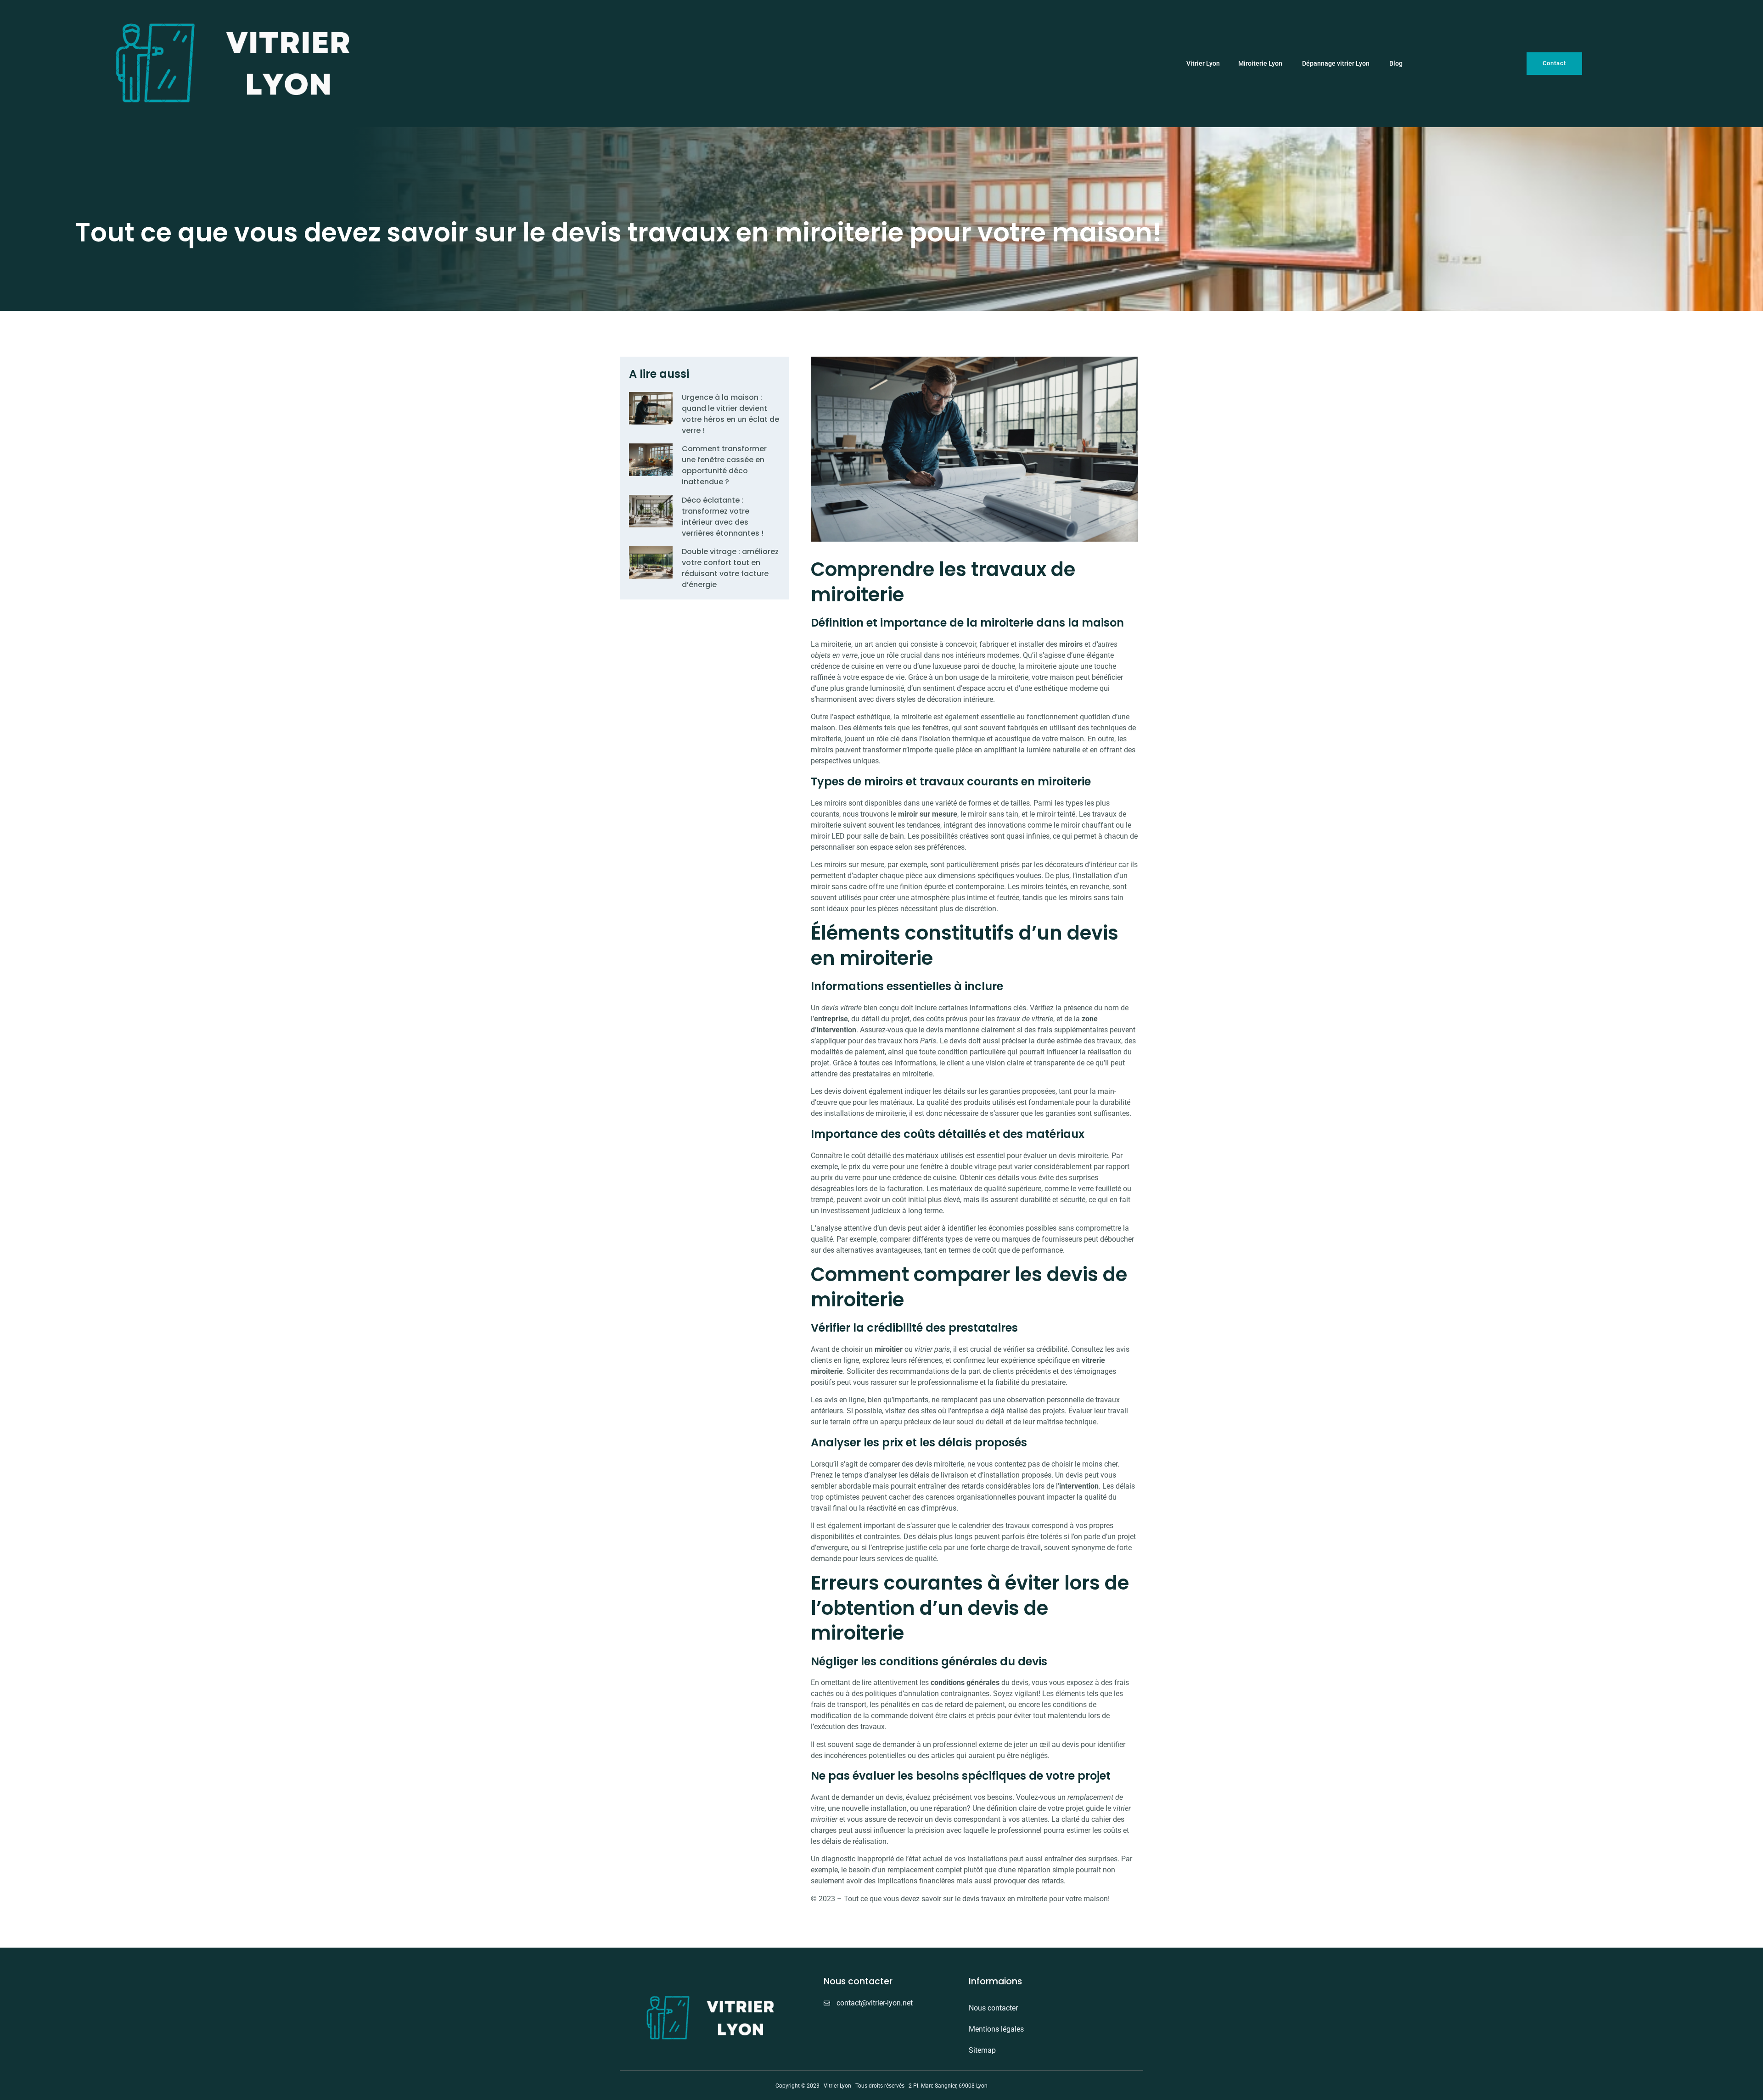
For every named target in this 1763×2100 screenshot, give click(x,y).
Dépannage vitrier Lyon (1336, 64)
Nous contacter (993, 2008)
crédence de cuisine (842, 666)
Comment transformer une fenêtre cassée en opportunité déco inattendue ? (724, 465)
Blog (1396, 64)
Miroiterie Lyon (1261, 64)
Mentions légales (996, 2029)
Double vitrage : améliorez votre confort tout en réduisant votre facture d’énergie (730, 568)
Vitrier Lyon (1203, 64)
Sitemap (982, 2050)
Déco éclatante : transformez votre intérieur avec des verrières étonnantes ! (723, 517)
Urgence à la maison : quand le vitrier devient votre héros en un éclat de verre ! (730, 414)
